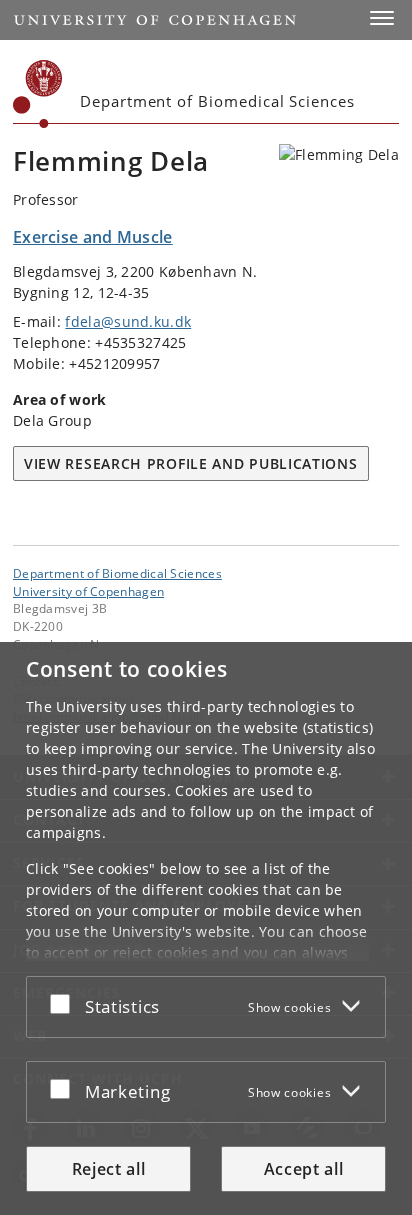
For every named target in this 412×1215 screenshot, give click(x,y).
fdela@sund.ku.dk (128, 321)
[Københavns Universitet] (38, 94)
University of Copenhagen (88, 591)
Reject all (109, 1169)
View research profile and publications (191, 463)
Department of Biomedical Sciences (117, 573)
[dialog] (206, 928)
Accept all (304, 1169)
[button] (382, 18)
